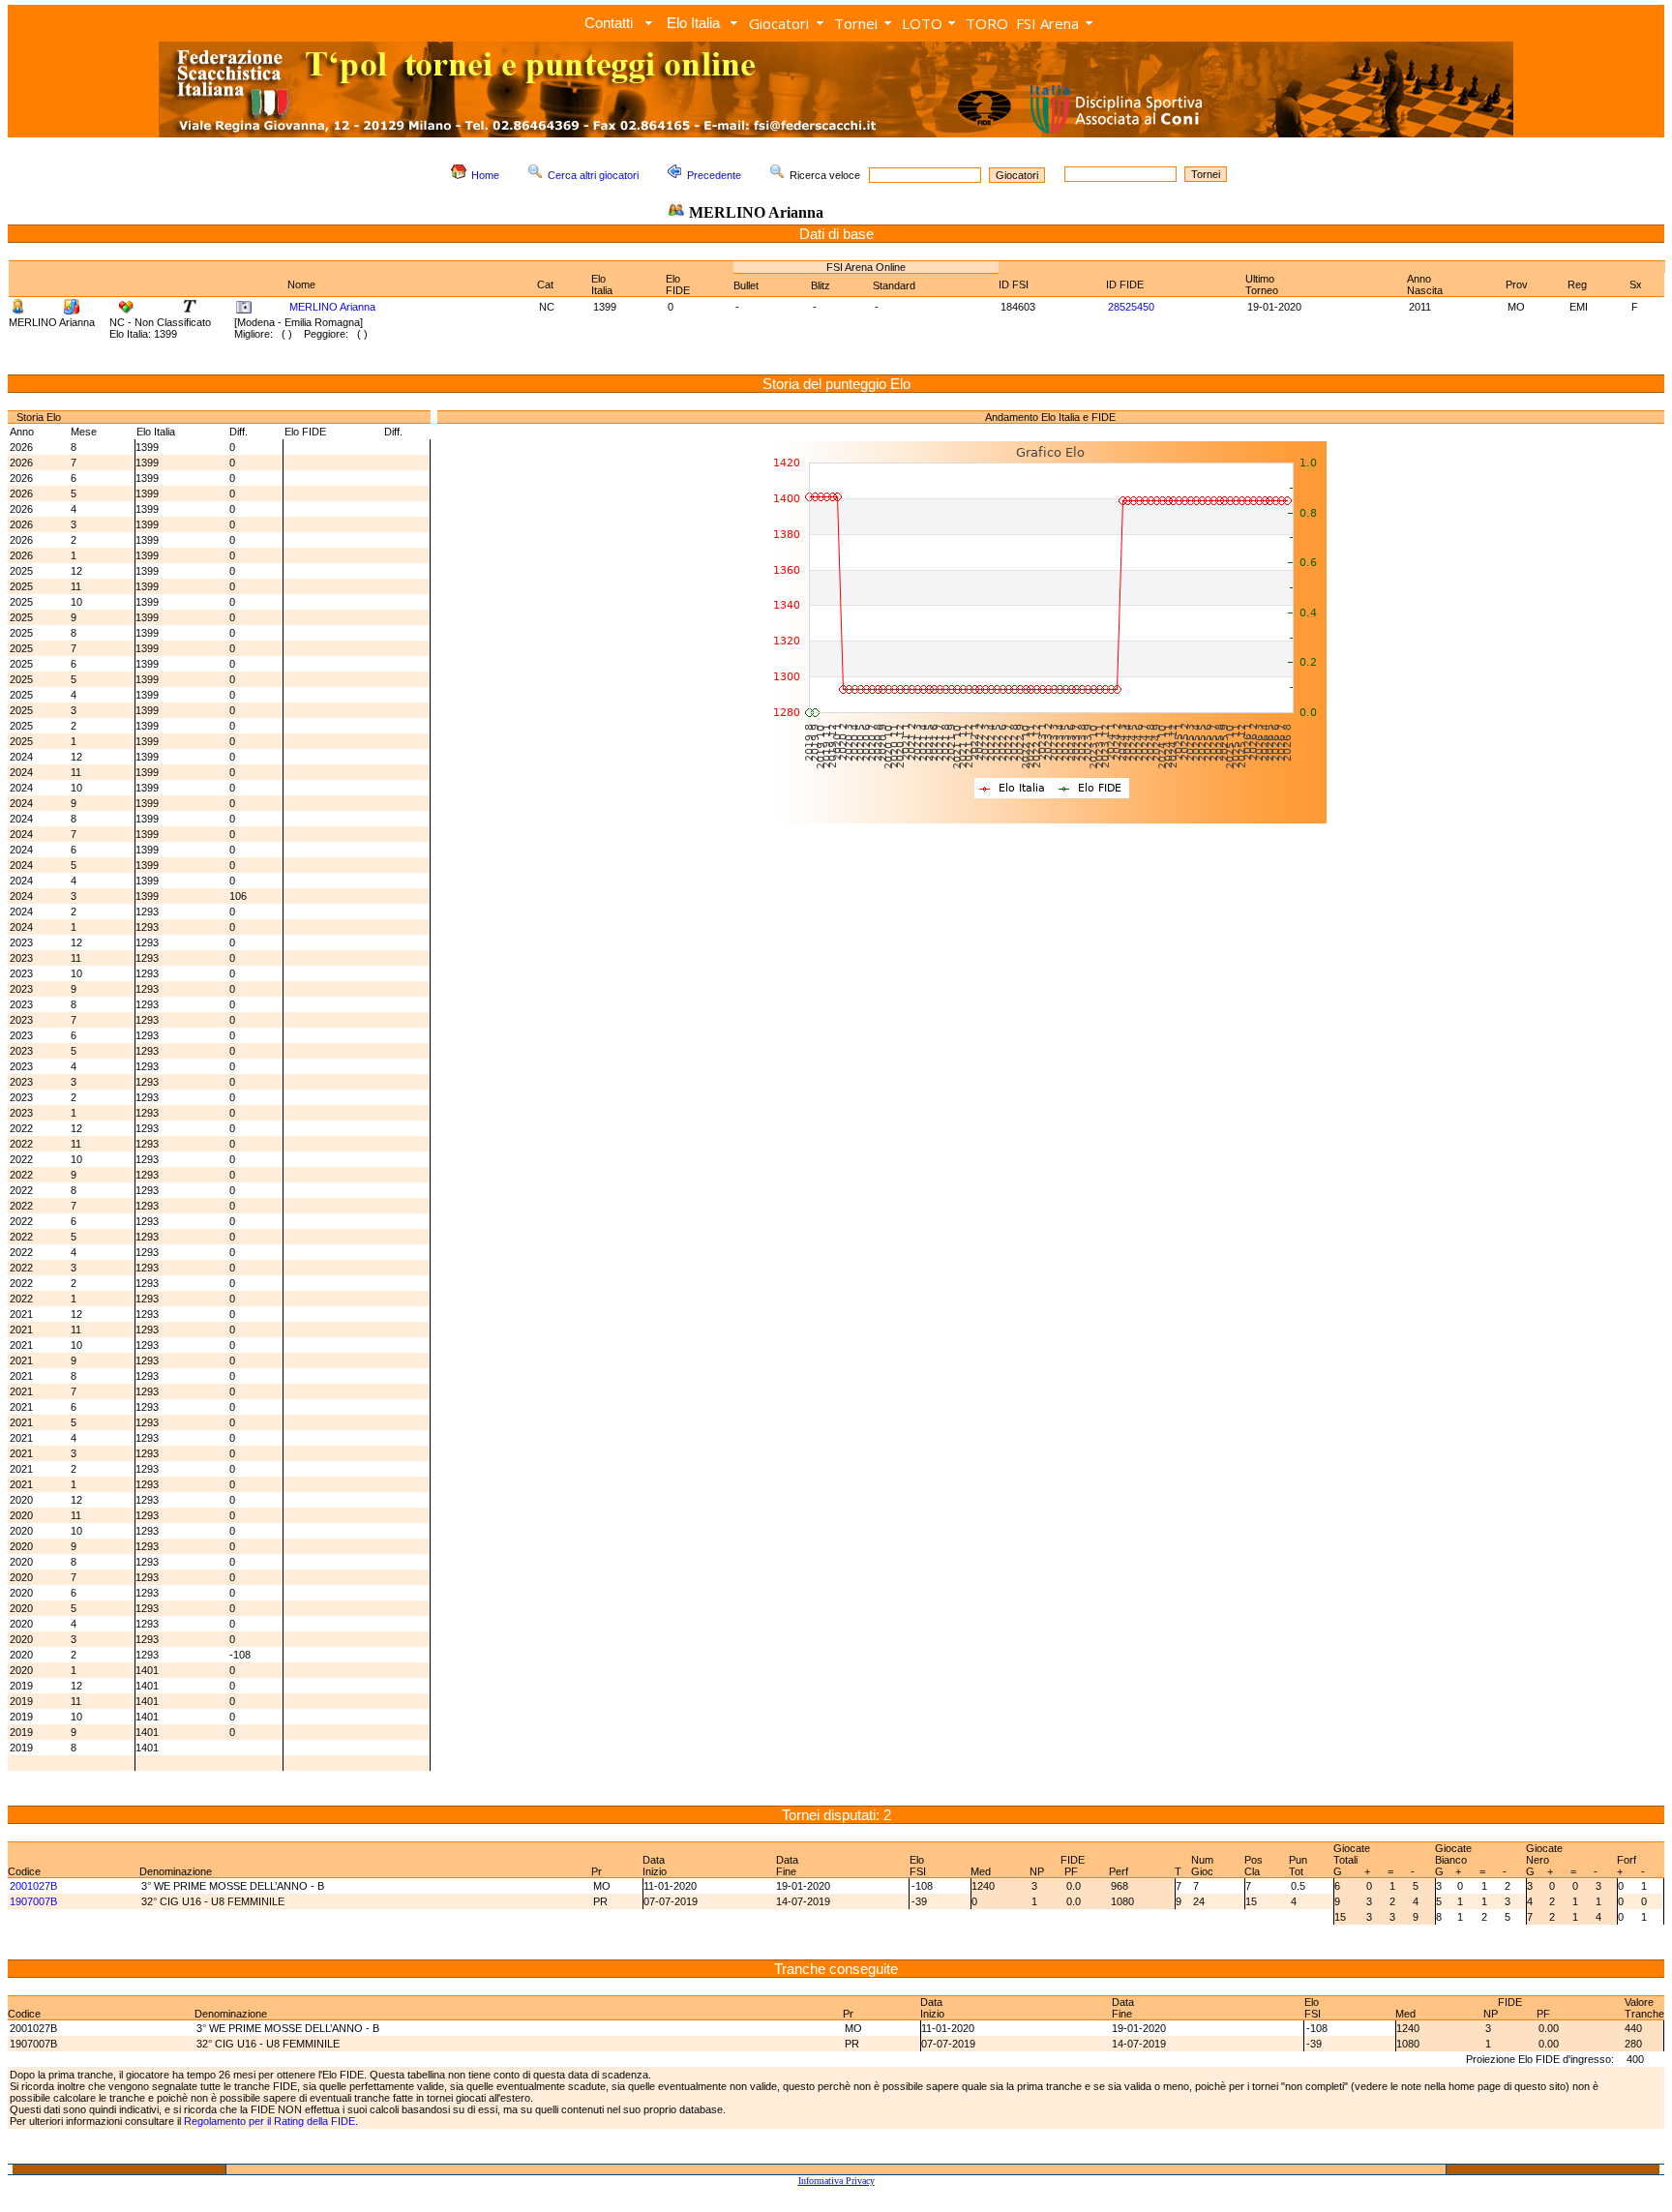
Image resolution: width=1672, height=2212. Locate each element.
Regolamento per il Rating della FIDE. (271, 2121)
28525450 (1131, 307)
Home (485, 175)
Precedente (714, 175)
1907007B (33, 1901)
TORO (987, 23)
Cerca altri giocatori (593, 175)
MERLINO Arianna (332, 307)
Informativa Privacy (836, 2181)
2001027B (33, 1886)
